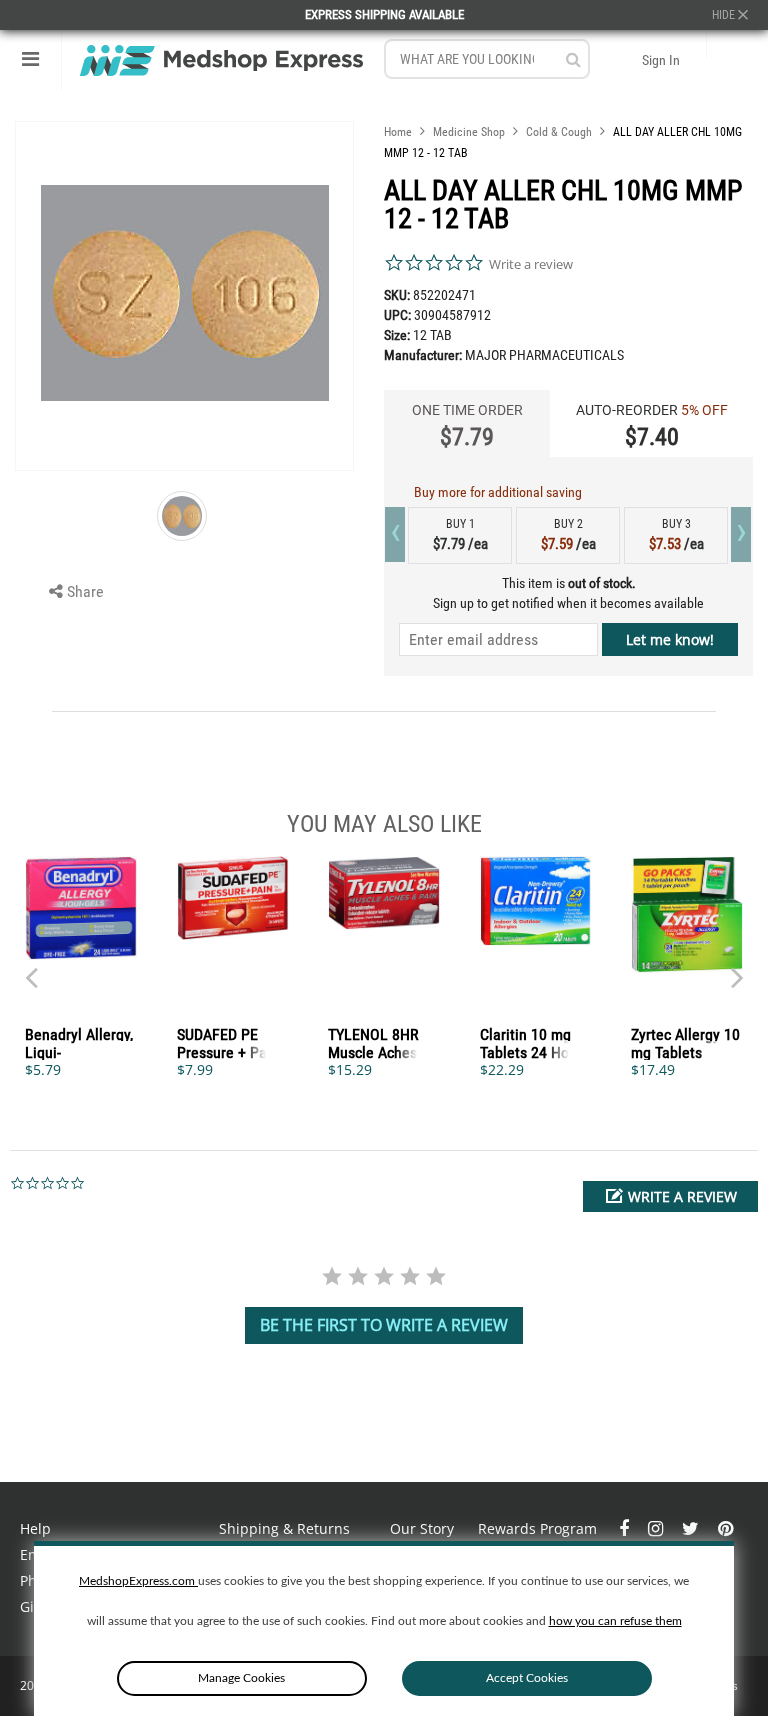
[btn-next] (31, 968)
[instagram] (657, 1528)
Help (35, 1528)
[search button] (573, 59)
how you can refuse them (615, 1621)
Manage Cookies (241, 1678)
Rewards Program (537, 1528)
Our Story (422, 1528)
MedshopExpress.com (138, 1581)
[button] (670, 1196)
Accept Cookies (527, 1678)
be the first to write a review (384, 1325)
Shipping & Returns (284, 1528)
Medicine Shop (469, 132)
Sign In (661, 60)
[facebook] (626, 1528)
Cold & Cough (559, 132)
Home (398, 132)
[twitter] (692, 1528)
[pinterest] (725, 1528)
